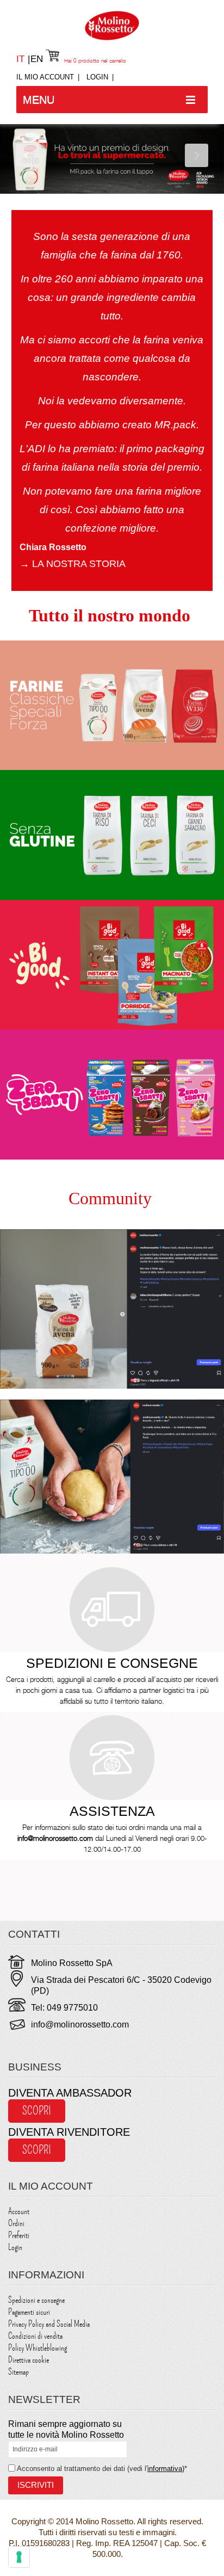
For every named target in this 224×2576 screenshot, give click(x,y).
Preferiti (19, 2235)
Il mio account (45, 77)
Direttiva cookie (29, 2360)
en (37, 59)
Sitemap (18, 2372)
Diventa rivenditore (69, 2132)
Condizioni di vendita (35, 2336)
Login (97, 77)
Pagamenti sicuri (29, 2312)
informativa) (166, 2469)
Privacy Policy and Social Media (49, 2324)
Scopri (37, 2111)
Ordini (16, 2223)
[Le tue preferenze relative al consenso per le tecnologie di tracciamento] (19, 2557)
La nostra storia (73, 564)
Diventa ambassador (70, 2093)
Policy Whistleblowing (38, 2348)
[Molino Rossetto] (112, 26)
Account (19, 2211)
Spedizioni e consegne (36, 2300)
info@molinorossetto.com (80, 2025)
